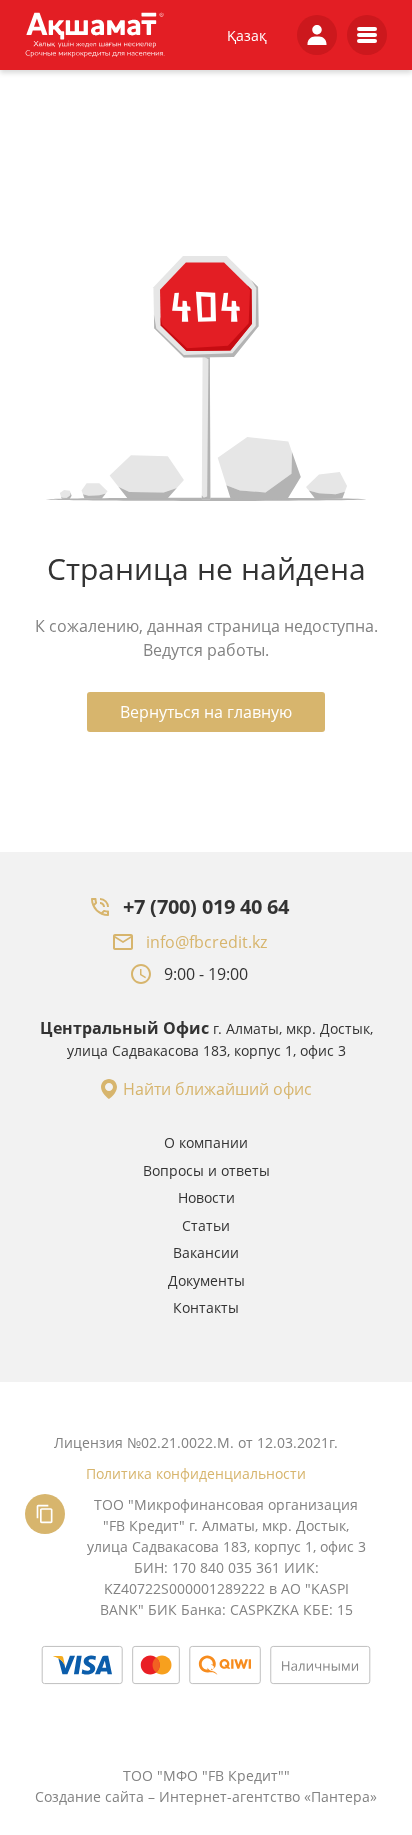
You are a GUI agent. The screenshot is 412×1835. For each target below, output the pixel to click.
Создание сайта (89, 1796)
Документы (206, 1280)
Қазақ (247, 35)
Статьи (206, 1225)
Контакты (206, 1307)
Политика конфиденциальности (196, 1473)
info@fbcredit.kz (206, 942)
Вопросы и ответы (206, 1170)
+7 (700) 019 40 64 (206, 906)
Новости (206, 1197)
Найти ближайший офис (217, 1089)
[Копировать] (45, 1514)
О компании (206, 1142)
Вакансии (206, 1252)
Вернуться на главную (206, 712)
